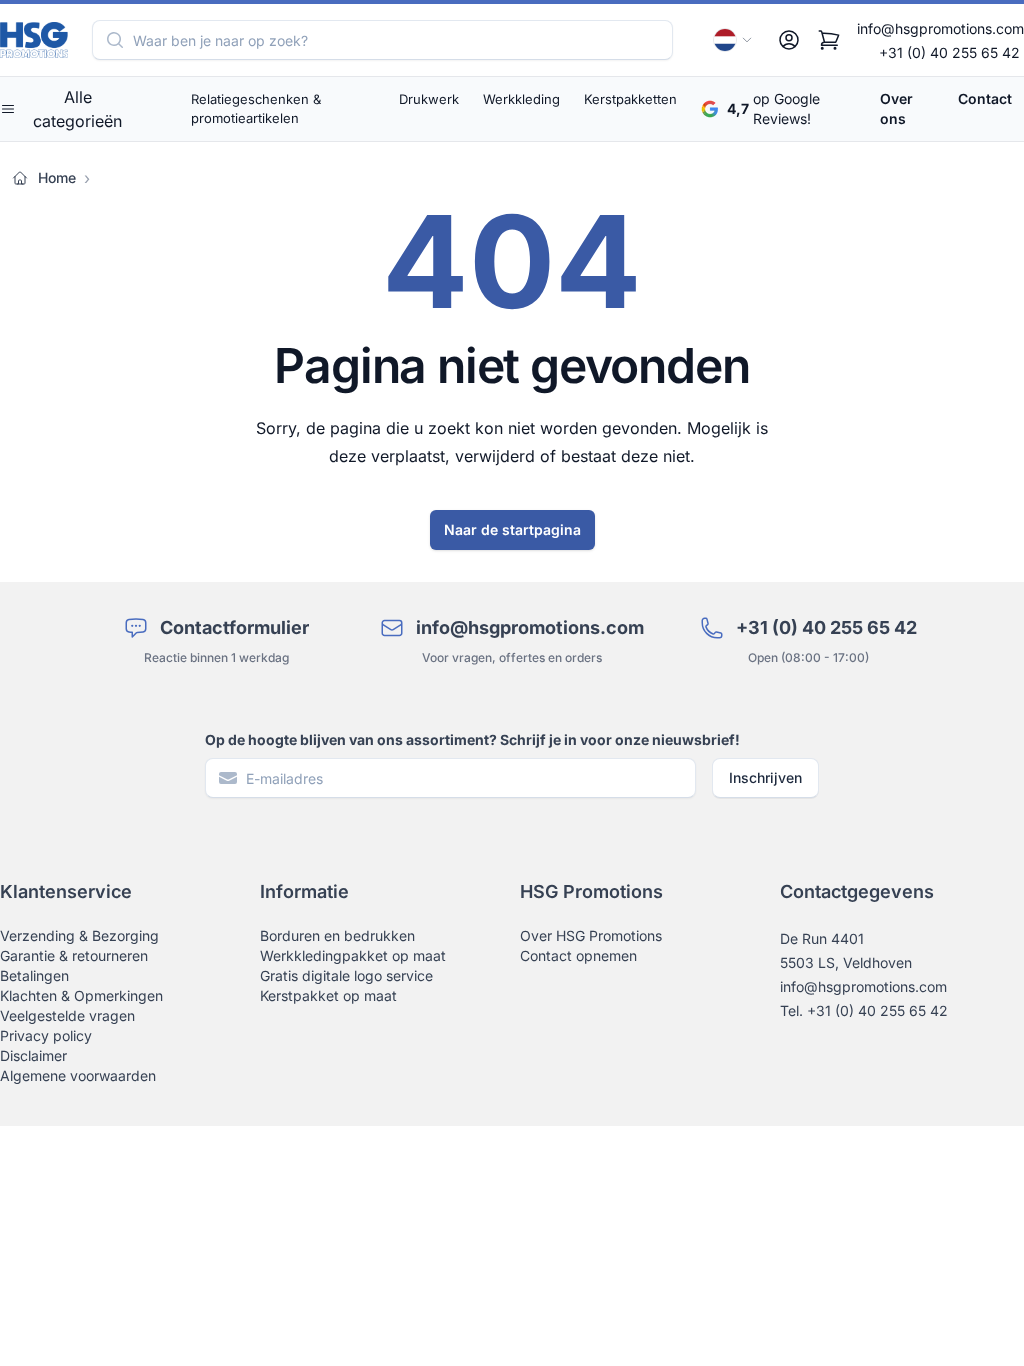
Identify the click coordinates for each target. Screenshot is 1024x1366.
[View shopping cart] (829, 40)
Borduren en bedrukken (337, 935)
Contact (985, 98)
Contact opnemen (578, 955)
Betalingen (34, 975)
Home (57, 177)
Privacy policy (46, 1035)
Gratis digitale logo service (346, 975)
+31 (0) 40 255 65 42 (949, 52)
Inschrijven (765, 777)
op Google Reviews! (773, 108)
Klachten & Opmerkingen (81, 995)
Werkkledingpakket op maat (353, 955)
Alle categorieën (77, 109)
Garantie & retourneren (74, 955)
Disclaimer (33, 1055)
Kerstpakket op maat (328, 995)
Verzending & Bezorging (79, 935)
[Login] (789, 40)
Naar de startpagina (512, 529)
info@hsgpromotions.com (940, 28)
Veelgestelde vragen (67, 1015)
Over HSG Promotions (591, 935)
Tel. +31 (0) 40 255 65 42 (864, 1010)
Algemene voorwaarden (78, 1075)
